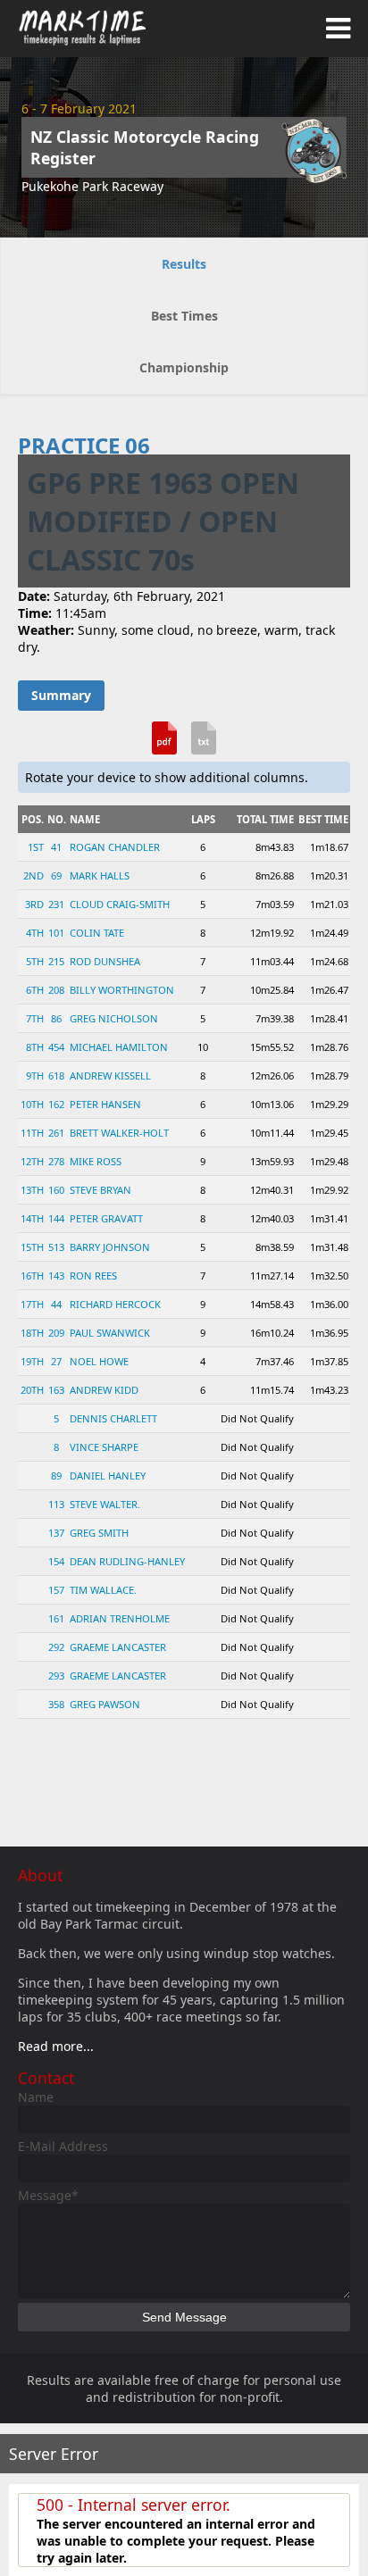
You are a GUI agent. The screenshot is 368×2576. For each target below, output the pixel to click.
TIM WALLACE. (103, 1590)
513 (56, 1247)
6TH (35, 990)
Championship (184, 367)
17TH (32, 1304)
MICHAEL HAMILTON (119, 1047)
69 (56, 875)
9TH (35, 1075)
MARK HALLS (100, 875)
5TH (35, 961)
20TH (32, 1390)
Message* (48, 2195)
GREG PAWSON (105, 1704)
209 (56, 1333)
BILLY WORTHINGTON (122, 990)
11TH (32, 1133)
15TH (32, 1247)
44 (56, 1304)
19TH (32, 1361)
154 (56, 1561)
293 (56, 1676)
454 (56, 1047)
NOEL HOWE (99, 1361)
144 (56, 1218)
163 (56, 1390)
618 (56, 1075)
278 (56, 1161)
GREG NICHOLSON (114, 1018)
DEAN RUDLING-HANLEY (127, 1561)
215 (56, 961)
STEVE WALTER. (105, 1504)
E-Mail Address (63, 2146)
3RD (34, 904)
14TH (32, 1218)
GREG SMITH (99, 1533)
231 (56, 904)
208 (56, 990)
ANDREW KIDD (104, 1390)
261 (56, 1133)
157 (56, 1590)
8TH (35, 1047)
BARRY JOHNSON (110, 1247)
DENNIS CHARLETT (113, 1418)
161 (56, 1618)
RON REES (93, 1275)
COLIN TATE (97, 933)
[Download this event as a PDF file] (164, 745)
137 (56, 1533)
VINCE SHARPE (104, 1447)
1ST (36, 847)
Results (184, 264)
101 (56, 933)
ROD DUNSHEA (105, 961)
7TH (35, 1018)
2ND (33, 875)
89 (56, 1476)
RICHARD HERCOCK (115, 1304)
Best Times (184, 316)
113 (56, 1504)
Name (36, 2097)
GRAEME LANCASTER (118, 1647)
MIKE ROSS (96, 1161)
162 (56, 1104)
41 (56, 847)
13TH (32, 1190)
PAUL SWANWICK (110, 1333)
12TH (32, 1161)
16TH (32, 1275)
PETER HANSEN (105, 1104)
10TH (32, 1104)
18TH (32, 1333)
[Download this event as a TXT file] (204, 745)
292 (56, 1647)
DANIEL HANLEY (108, 1476)
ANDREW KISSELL (110, 1075)
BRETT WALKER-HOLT (119, 1133)
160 (56, 1190)
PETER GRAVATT (106, 1218)
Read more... (56, 2046)
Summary (61, 695)
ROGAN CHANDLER (115, 847)
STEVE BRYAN (100, 1190)
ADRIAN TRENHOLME (120, 1618)
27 (56, 1361)
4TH (35, 933)
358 (56, 1704)
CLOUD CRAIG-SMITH (120, 904)
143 (56, 1275)
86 (56, 1018)
